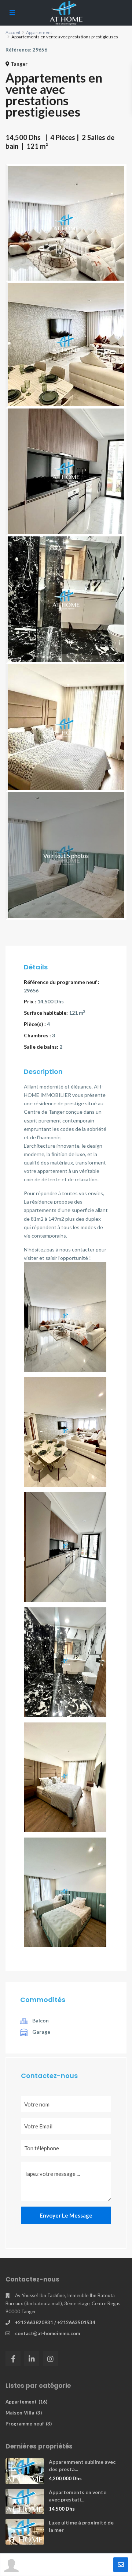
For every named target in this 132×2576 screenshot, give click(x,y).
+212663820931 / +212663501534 (55, 2322)
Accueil (13, 32)
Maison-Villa (20, 2413)
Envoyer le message (66, 2215)
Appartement (39, 32)
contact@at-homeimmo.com (47, 2333)
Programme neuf (25, 2424)
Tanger (19, 64)
